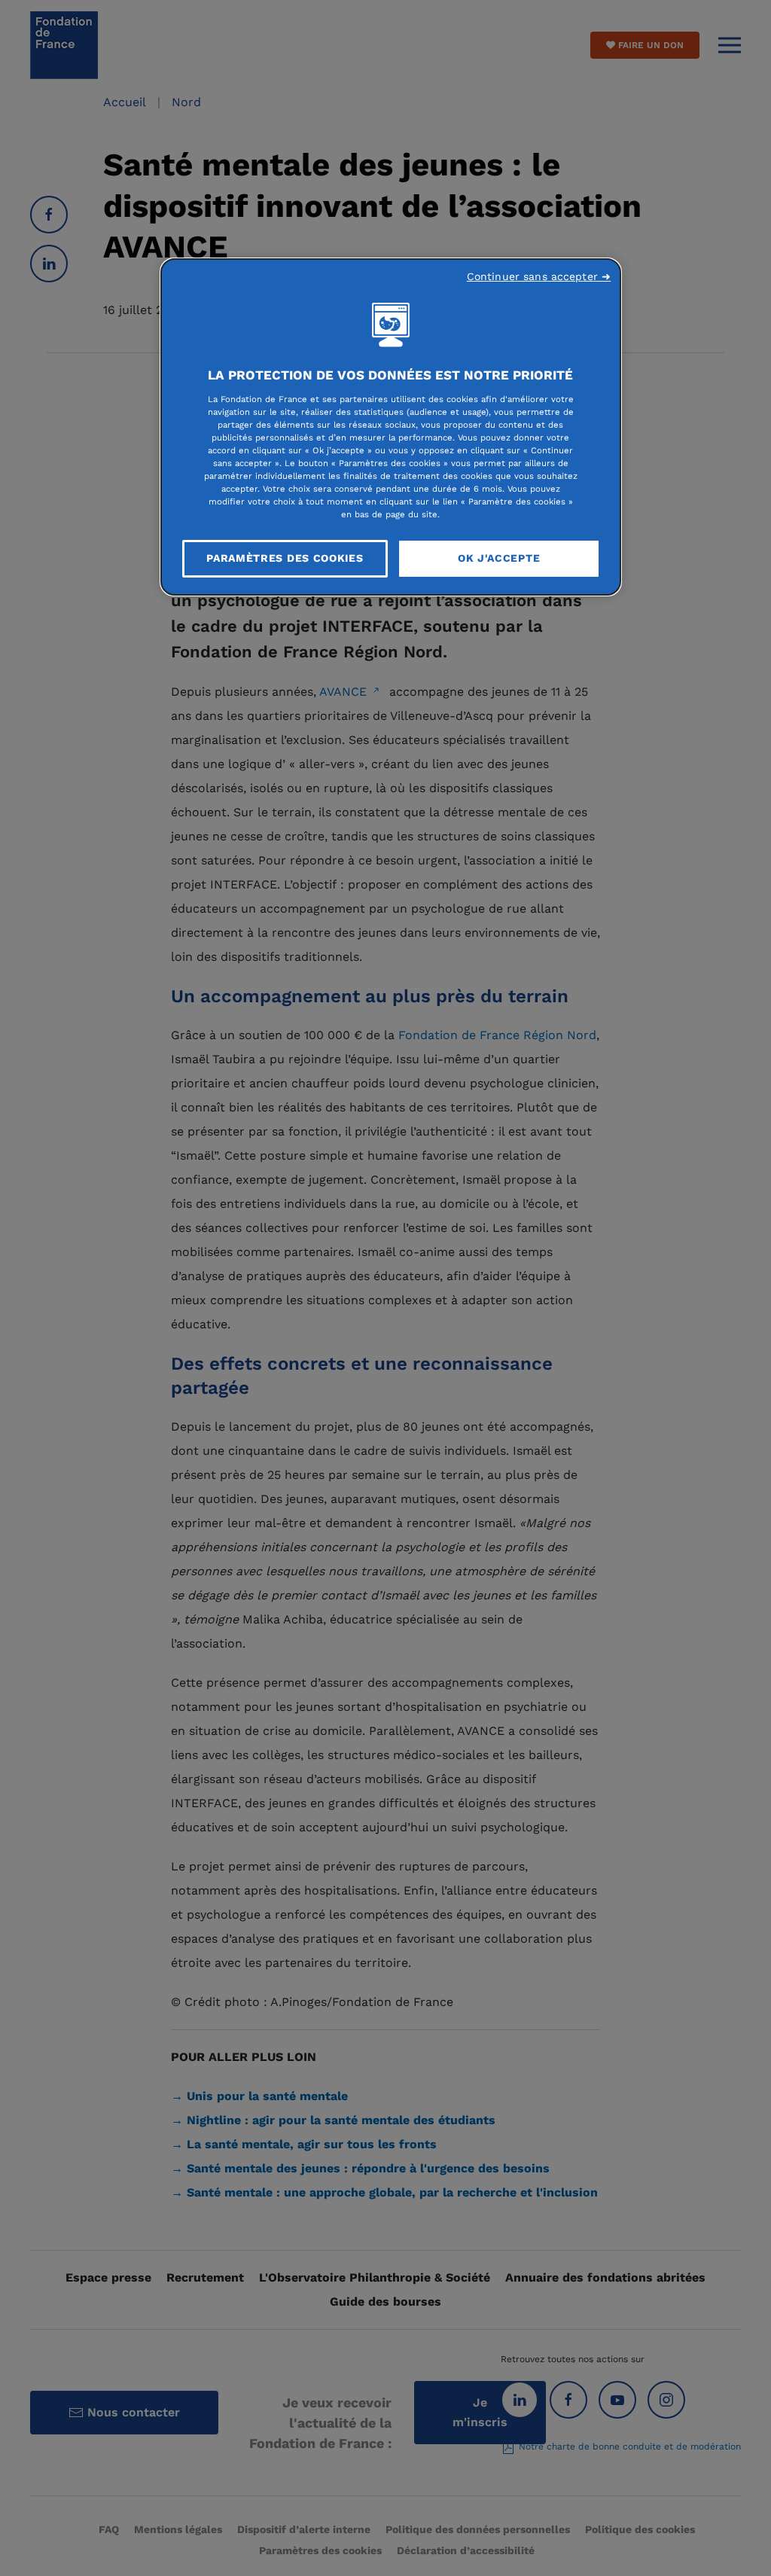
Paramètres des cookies (285, 558)
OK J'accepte (499, 558)
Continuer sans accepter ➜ (539, 276)
